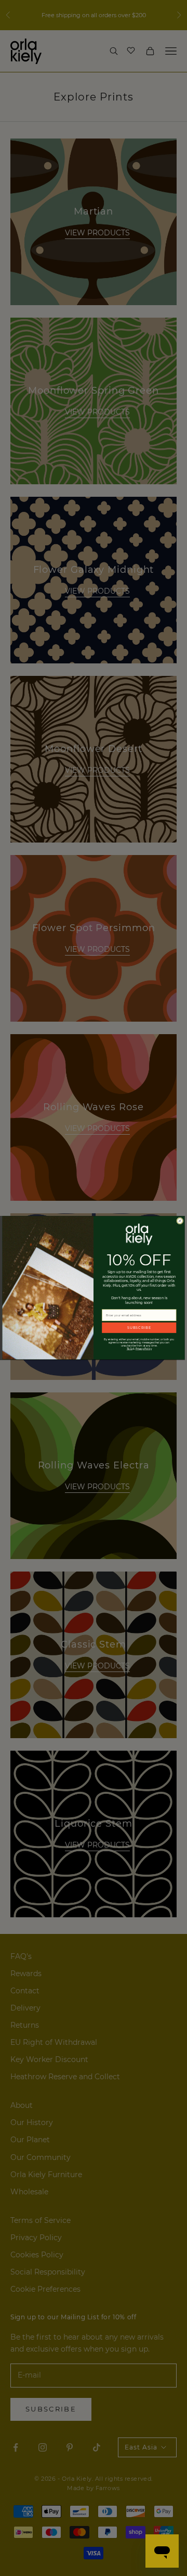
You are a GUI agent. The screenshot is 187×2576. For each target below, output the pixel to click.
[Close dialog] (180, 1221)
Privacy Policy (144, 1349)
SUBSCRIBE (139, 1328)
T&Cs (130, 1349)
